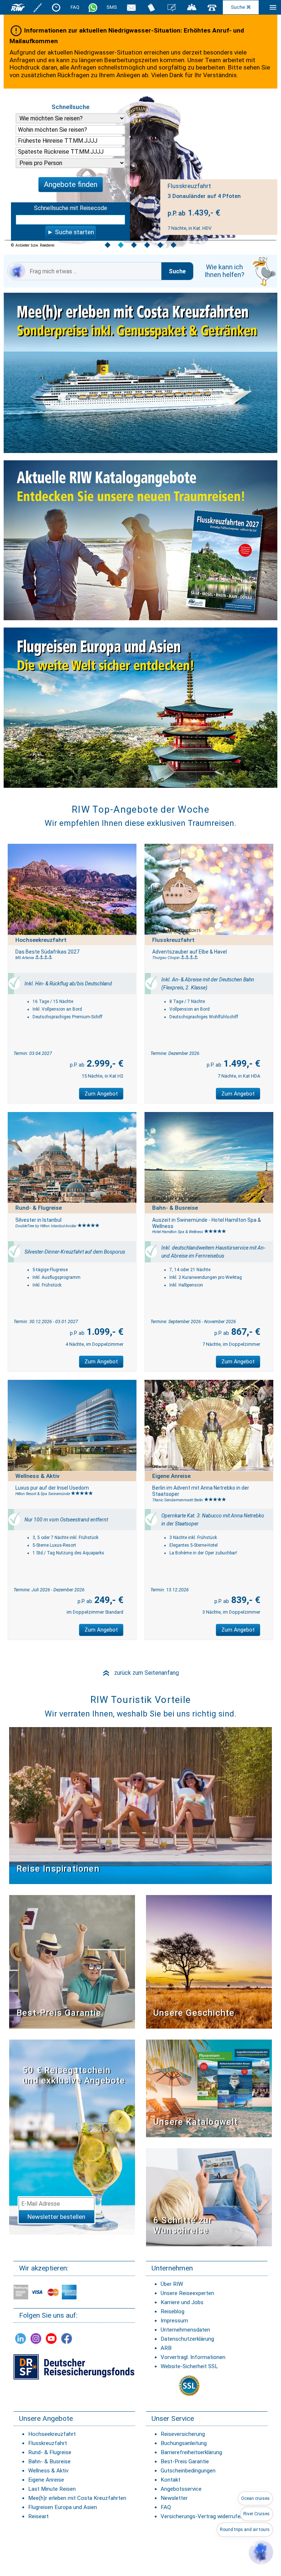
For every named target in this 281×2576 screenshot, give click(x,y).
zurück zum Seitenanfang (140, 1673)
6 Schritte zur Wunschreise (183, 2226)
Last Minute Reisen (52, 2489)
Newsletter (174, 2498)
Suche (177, 271)
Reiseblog (173, 2311)
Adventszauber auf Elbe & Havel (190, 952)
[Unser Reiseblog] (172, 7)
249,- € (108, 1600)
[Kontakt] (212, 7)
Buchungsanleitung (184, 2443)
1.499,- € (241, 1064)
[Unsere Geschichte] (209, 1961)
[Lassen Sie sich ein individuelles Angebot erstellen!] (192, 7)
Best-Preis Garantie (59, 2013)
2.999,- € (104, 1064)
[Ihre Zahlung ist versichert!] (74, 2367)
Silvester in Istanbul (38, 1220)
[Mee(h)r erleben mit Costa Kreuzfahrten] (140, 375)
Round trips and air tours (245, 2530)
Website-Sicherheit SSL (189, 2366)
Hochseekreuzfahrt (52, 2434)
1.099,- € (104, 1332)
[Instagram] (36, 2338)
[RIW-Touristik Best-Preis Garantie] (72, 1961)
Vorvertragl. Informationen (193, 2357)
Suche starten (74, 232)
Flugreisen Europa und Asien (63, 2507)
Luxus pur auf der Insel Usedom (52, 1488)
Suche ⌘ (241, 7)
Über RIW (172, 2284)
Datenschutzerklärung (187, 2339)
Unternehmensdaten (185, 2330)
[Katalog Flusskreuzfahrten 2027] (140, 542)
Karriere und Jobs (182, 2302)
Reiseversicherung (183, 2434)
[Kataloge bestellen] (151, 7)
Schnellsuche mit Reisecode (71, 208)
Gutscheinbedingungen (188, 2471)
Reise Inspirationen (58, 1869)
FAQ (75, 7)
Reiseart (38, 2516)
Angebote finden (71, 184)
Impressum (174, 2321)
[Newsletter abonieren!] (72, 2137)
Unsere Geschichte (194, 2013)
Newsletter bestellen (56, 2217)
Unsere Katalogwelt (196, 2122)
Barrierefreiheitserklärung (191, 2452)
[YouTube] (51, 2338)
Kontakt (171, 2480)
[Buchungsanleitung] (209, 2197)
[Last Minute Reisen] (56, 7)
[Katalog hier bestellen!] (209, 2088)
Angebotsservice (181, 2489)
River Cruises (256, 2514)
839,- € (245, 1600)
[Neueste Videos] (140, 1805)
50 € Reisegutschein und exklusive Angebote (74, 2076)
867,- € (245, 1332)
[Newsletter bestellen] (131, 7)
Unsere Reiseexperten (187, 2293)
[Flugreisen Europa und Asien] (140, 709)
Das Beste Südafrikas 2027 (47, 952)
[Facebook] (67, 2338)
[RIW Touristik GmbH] (18, 7)
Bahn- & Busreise (49, 2461)
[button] (261, 2552)
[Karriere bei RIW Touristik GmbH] (38, 7)
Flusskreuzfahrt (48, 2443)
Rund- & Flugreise (50, 2452)
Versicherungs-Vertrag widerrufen (202, 2516)
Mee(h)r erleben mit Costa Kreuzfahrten (77, 2498)
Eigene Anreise (46, 2480)
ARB (166, 2348)
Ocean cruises (255, 2498)
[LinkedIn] (20, 2338)
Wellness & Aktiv (48, 2471)
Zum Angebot (101, 1094)
